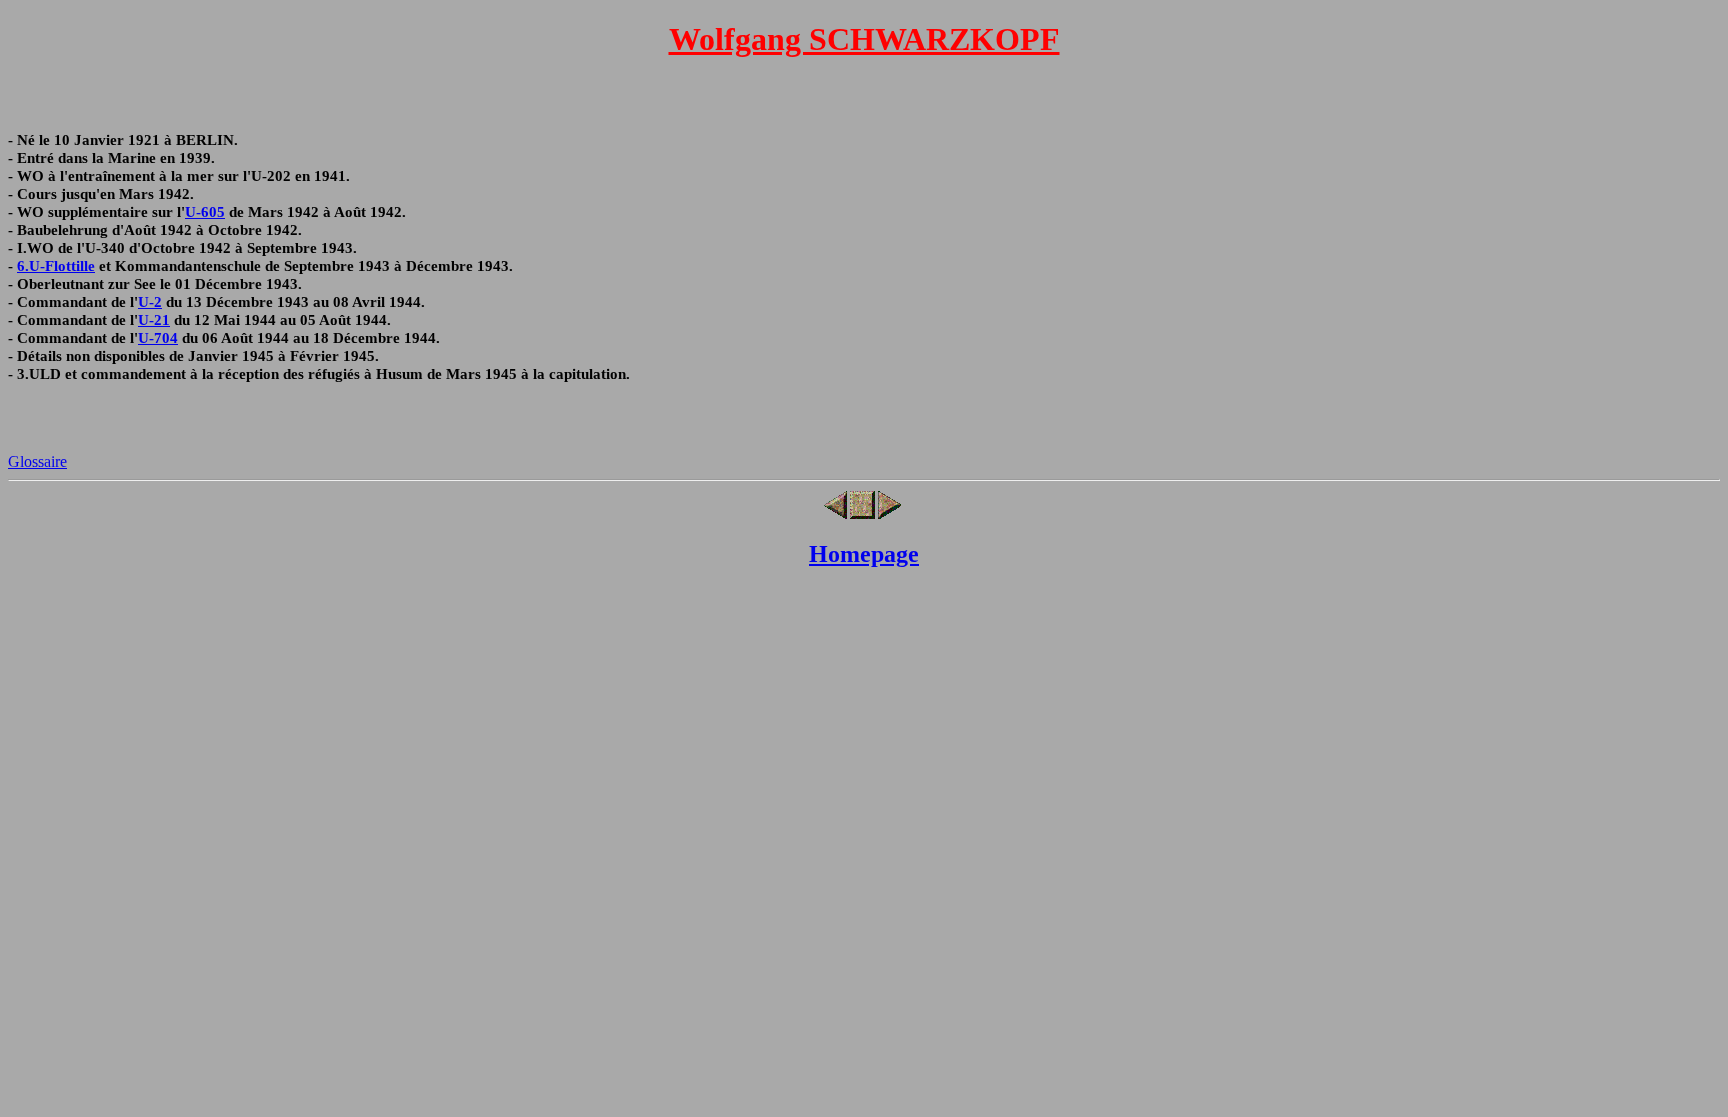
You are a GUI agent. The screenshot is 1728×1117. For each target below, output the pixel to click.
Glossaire (37, 461)
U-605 (205, 211)
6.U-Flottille (56, 265)
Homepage (864, 554)
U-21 (154, 319)
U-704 (158, 337)
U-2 (150, 301)
